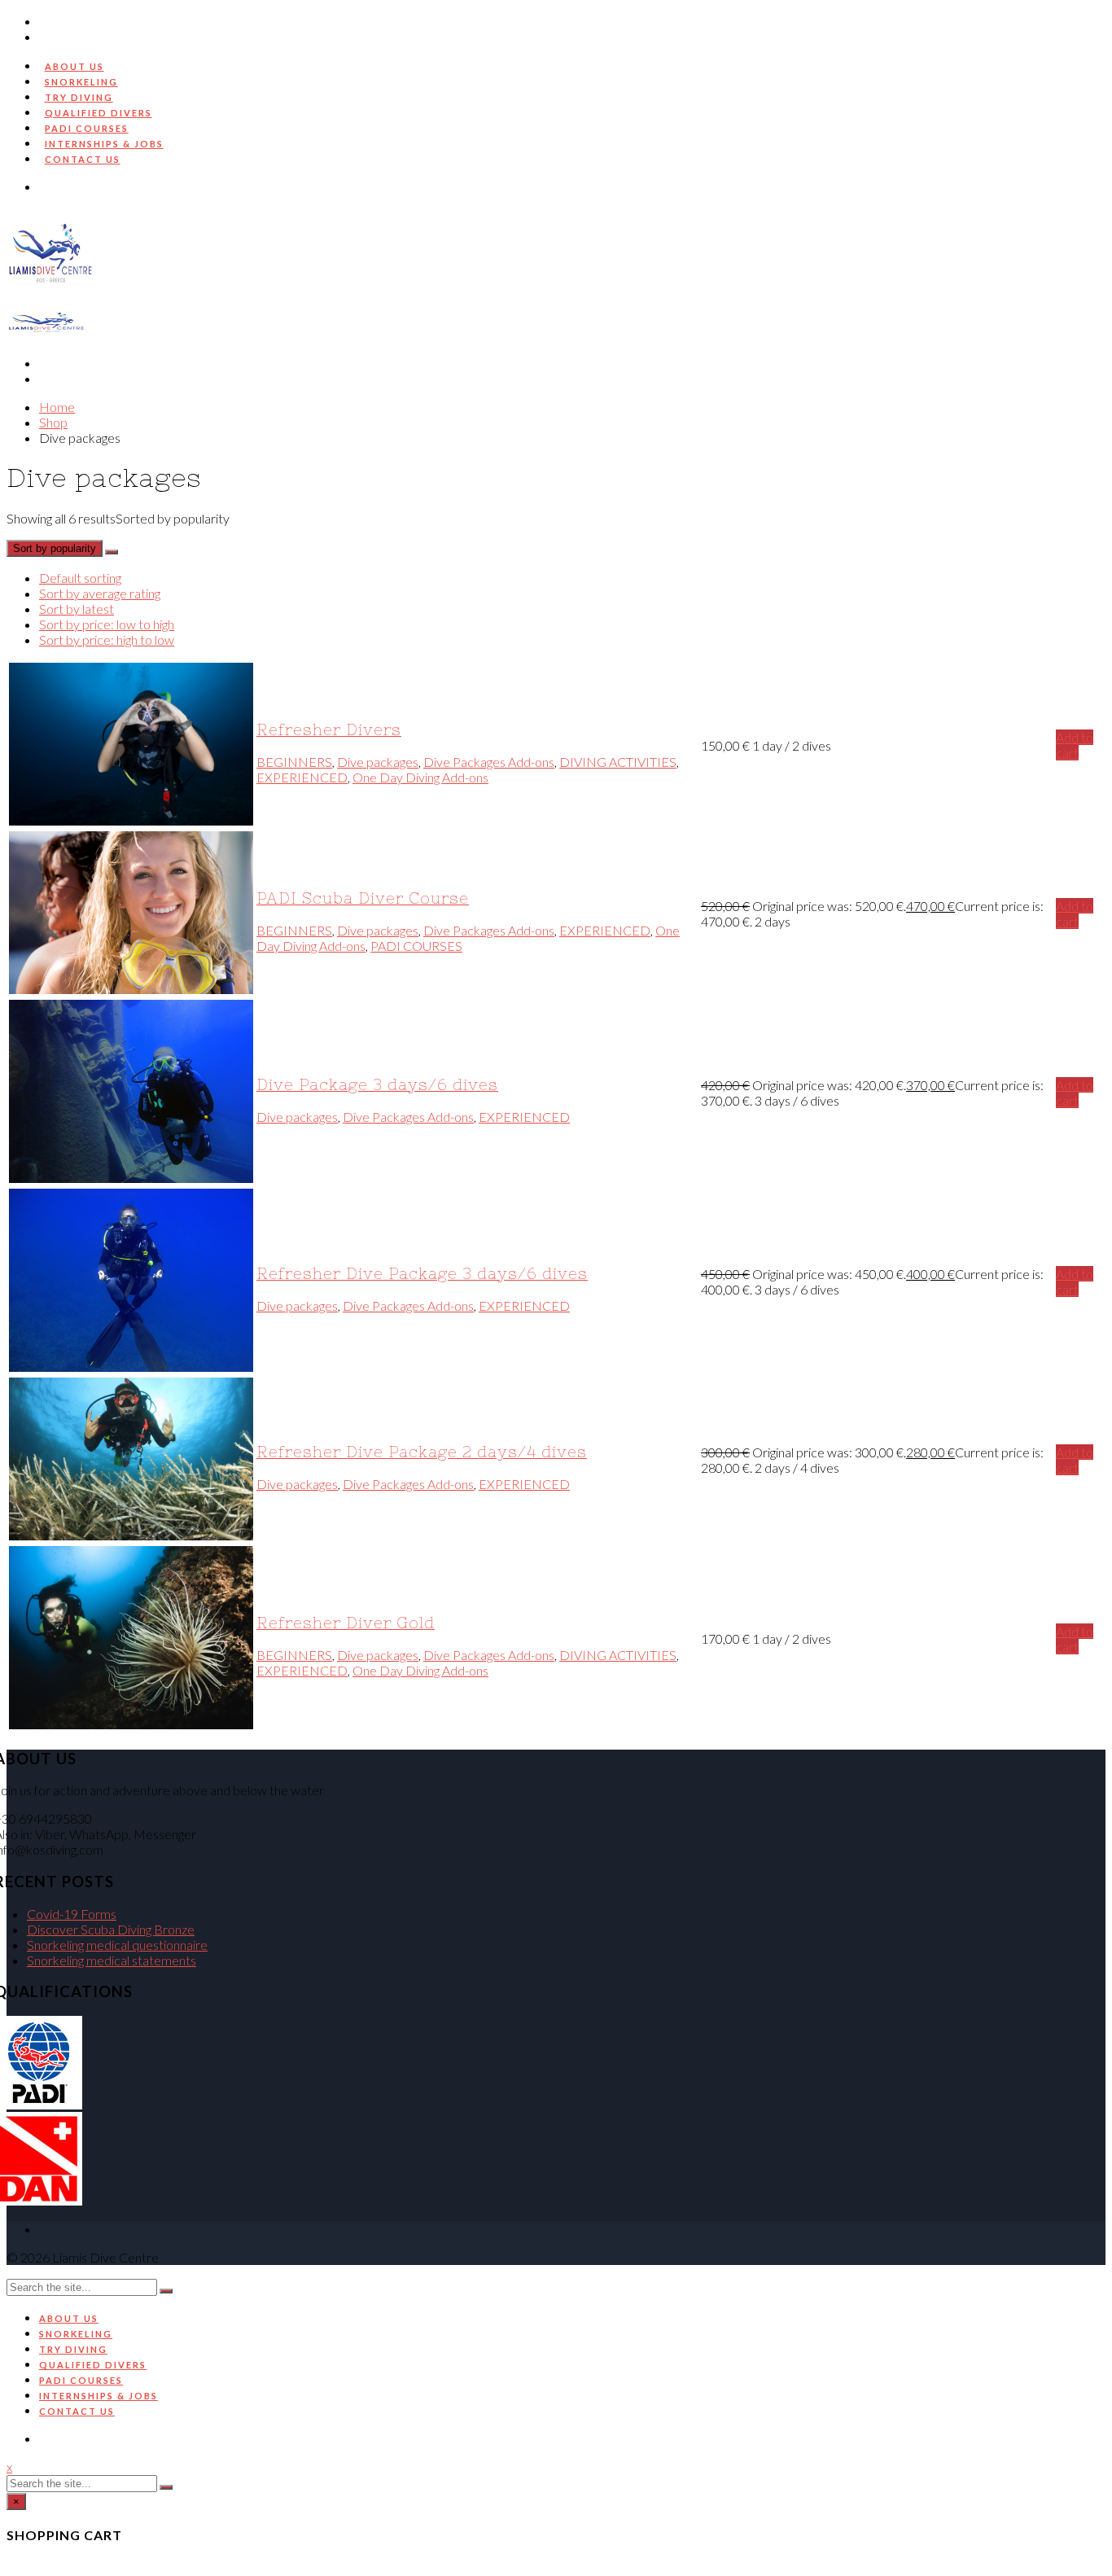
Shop (53, 422)
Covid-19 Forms (72, 1914)
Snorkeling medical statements (112, 1960)
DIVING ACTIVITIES (618, 762)
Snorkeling (81, 82)
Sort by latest (77, 609)
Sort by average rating (100, 593)
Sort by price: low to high (107, 624)
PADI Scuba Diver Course (363, 898)
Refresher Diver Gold (346, 1623)
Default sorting (80, 578)
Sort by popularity (55, 548)
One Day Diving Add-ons (420, 777)
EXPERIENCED (302, 777)
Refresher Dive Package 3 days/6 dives (422, 1274)
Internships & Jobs (104, 144)
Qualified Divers (99, 113)
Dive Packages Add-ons (489, 762)
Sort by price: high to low (107, 640)
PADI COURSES (416, 946)
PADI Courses (87, 128)
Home (57, 407)
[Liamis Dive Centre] (51, 299)
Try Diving (79, 97)
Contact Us (83, 159)
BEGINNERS (294, 762)
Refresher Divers (329, 730)
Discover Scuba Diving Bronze (111, 1929)
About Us (74, 66)
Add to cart (1075, 745)
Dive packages (378, 762)
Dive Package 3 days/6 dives (377, 1085)
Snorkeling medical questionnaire (117, 1945)
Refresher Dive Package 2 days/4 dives (422, 1452)
